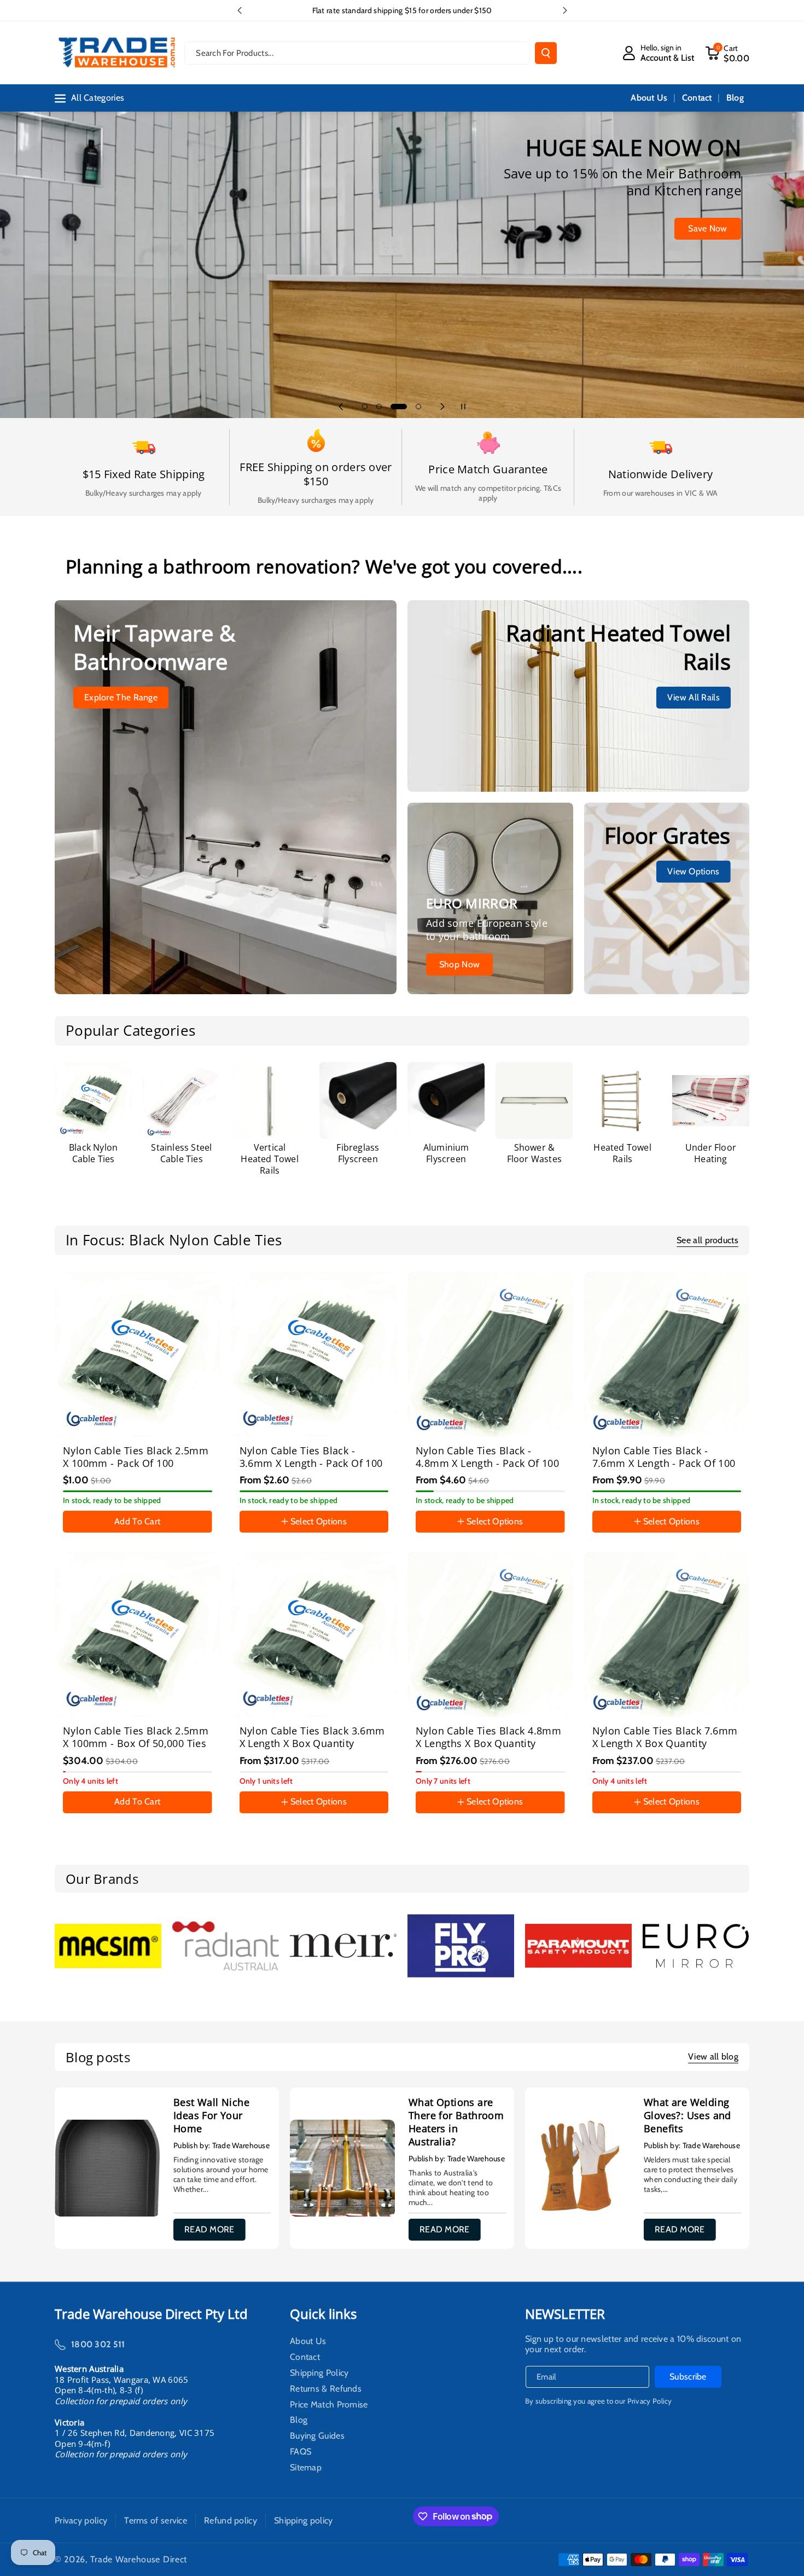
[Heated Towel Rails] (623, 1101)
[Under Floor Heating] (711, 1101)
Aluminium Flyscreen (446, 1153)
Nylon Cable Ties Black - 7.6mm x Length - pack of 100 (664, 1457)
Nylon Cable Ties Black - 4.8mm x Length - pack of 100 (487, 1457)
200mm (438, 1534)
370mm (705, 1534)
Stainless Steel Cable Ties (181, 1153)
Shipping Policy (319, 2373)
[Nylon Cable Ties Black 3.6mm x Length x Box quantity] (314, 1635)
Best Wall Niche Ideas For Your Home (211, 2115)
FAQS (301, 2452)
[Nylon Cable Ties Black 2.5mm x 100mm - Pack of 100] (138, 1354)
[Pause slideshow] (463, 407)
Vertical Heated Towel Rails (269, 1159)
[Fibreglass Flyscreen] (358, 1101)
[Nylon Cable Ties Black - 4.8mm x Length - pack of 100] (490, 1354)
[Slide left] (65, 1546)
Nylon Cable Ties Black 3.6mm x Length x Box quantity (312, 1737)
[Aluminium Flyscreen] (446, 1101)
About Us (308, 2343)
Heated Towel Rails (622, 1153)
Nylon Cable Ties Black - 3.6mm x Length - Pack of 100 (311, 1457)
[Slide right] (739, 1546)
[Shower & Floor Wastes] (534, 1101)
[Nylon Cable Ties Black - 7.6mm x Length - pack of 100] (667, 1354)
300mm (528, 1534)
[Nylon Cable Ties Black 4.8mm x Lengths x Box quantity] (490, 1635)
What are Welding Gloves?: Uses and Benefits (688, 2115)
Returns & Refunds (326, 2389)
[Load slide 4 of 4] (413, 407)
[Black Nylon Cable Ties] (93, 1101)
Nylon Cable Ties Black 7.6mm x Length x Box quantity (665, 1737)
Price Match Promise (329, 2405)
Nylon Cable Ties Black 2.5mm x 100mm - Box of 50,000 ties (136, 1737)
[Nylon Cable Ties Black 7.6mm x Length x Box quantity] (667, 1635)
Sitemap (306, 2468)
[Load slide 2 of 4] (379, 407)
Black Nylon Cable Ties (93, 1153)
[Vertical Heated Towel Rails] (270, 1101)
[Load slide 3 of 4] (393, 407)
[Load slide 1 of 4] (365, 407)
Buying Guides (317, 2436)
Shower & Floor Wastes (534, 1153)
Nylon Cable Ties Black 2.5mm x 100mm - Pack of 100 (136, 1457)
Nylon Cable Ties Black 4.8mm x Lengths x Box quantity (488, 1737)
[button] (727, 53)
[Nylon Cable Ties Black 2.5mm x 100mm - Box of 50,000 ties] (138, 1635)
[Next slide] (565, 10)
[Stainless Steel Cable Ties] (181, 1101)
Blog (299, 2420)
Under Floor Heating (711, 1153)
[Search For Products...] (546, 53)
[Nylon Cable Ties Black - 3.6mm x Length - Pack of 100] (314, 1354)
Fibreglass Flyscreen (358, 1153)
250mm (483, 1534)
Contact (305, 2357)
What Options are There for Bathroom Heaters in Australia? (456, 2122)
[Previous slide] (240, 10)
